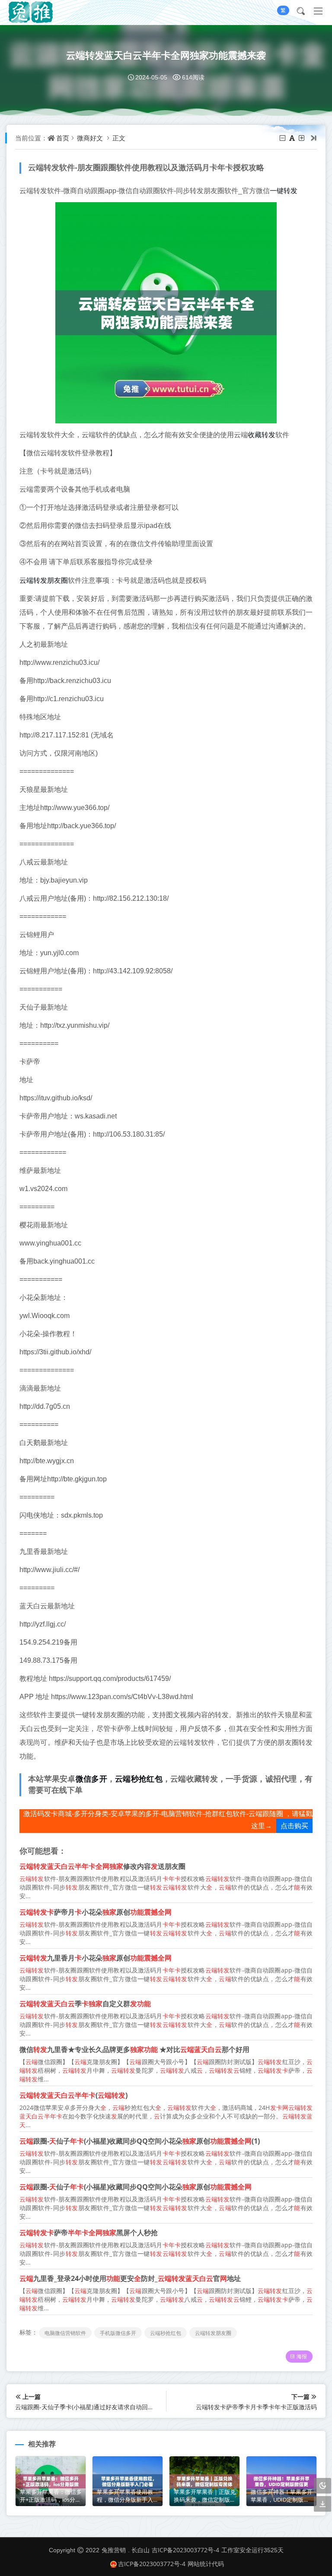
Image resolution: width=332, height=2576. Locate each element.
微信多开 (91, 1779)
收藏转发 (262, 435)
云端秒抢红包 (139, 1779)
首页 (63, 138)
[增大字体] (302, 138)
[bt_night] (322, 2486)
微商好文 (90, 138)
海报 (302, 2356)
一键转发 (284, 191)
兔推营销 (114, 2550)
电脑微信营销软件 (65, 2333)
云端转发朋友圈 (44, 580)
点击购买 (294, 1826)
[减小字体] (283, 138)
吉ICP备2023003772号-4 (185, 2550)
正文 (119, 138)
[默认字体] (293, 138)
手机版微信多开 (118, 2333)
